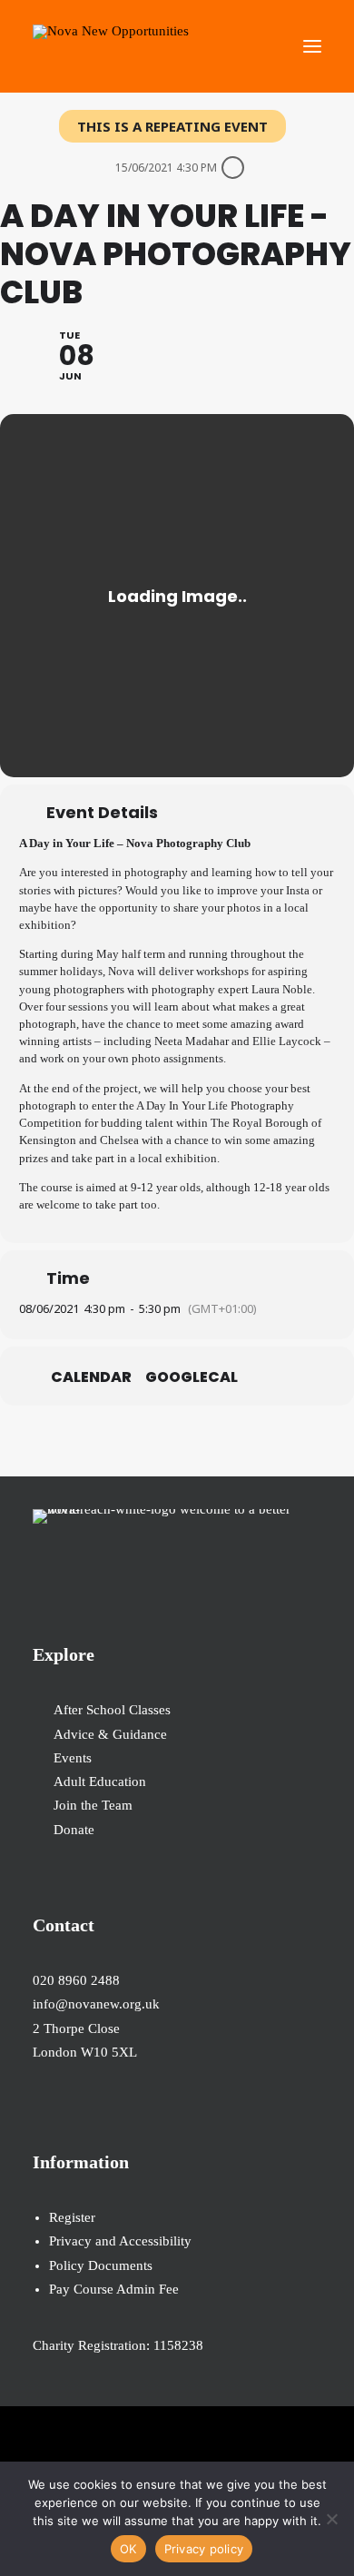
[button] (312, 46)
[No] (331, 2519)
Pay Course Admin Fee (114, 2289)
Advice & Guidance (110, 1734)
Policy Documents (101, 2265)
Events (73, 1758)
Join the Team (93, 1805)
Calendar (91, 1377)
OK (128, 2549)
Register (72, 2217)
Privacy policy (204, 2549)
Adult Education (100, 1781)
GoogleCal (192, 1377)
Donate (74, 1830)
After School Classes (112, 1710)
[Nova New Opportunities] (111, 46)
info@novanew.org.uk (96, 2004)
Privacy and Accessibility (120, 2241)
